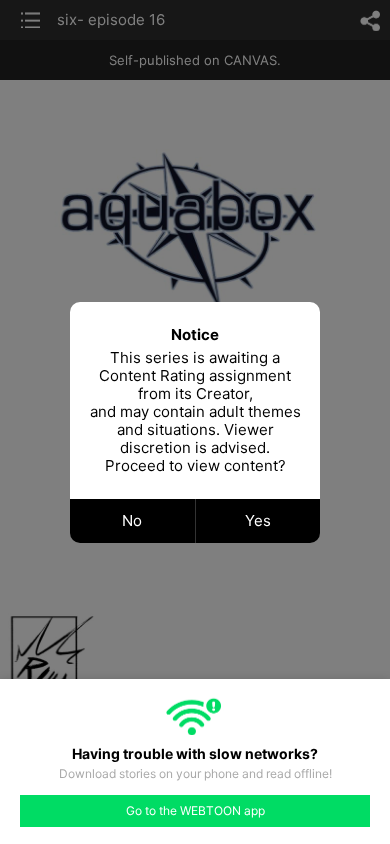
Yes (258, 520)
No (132, 520)
